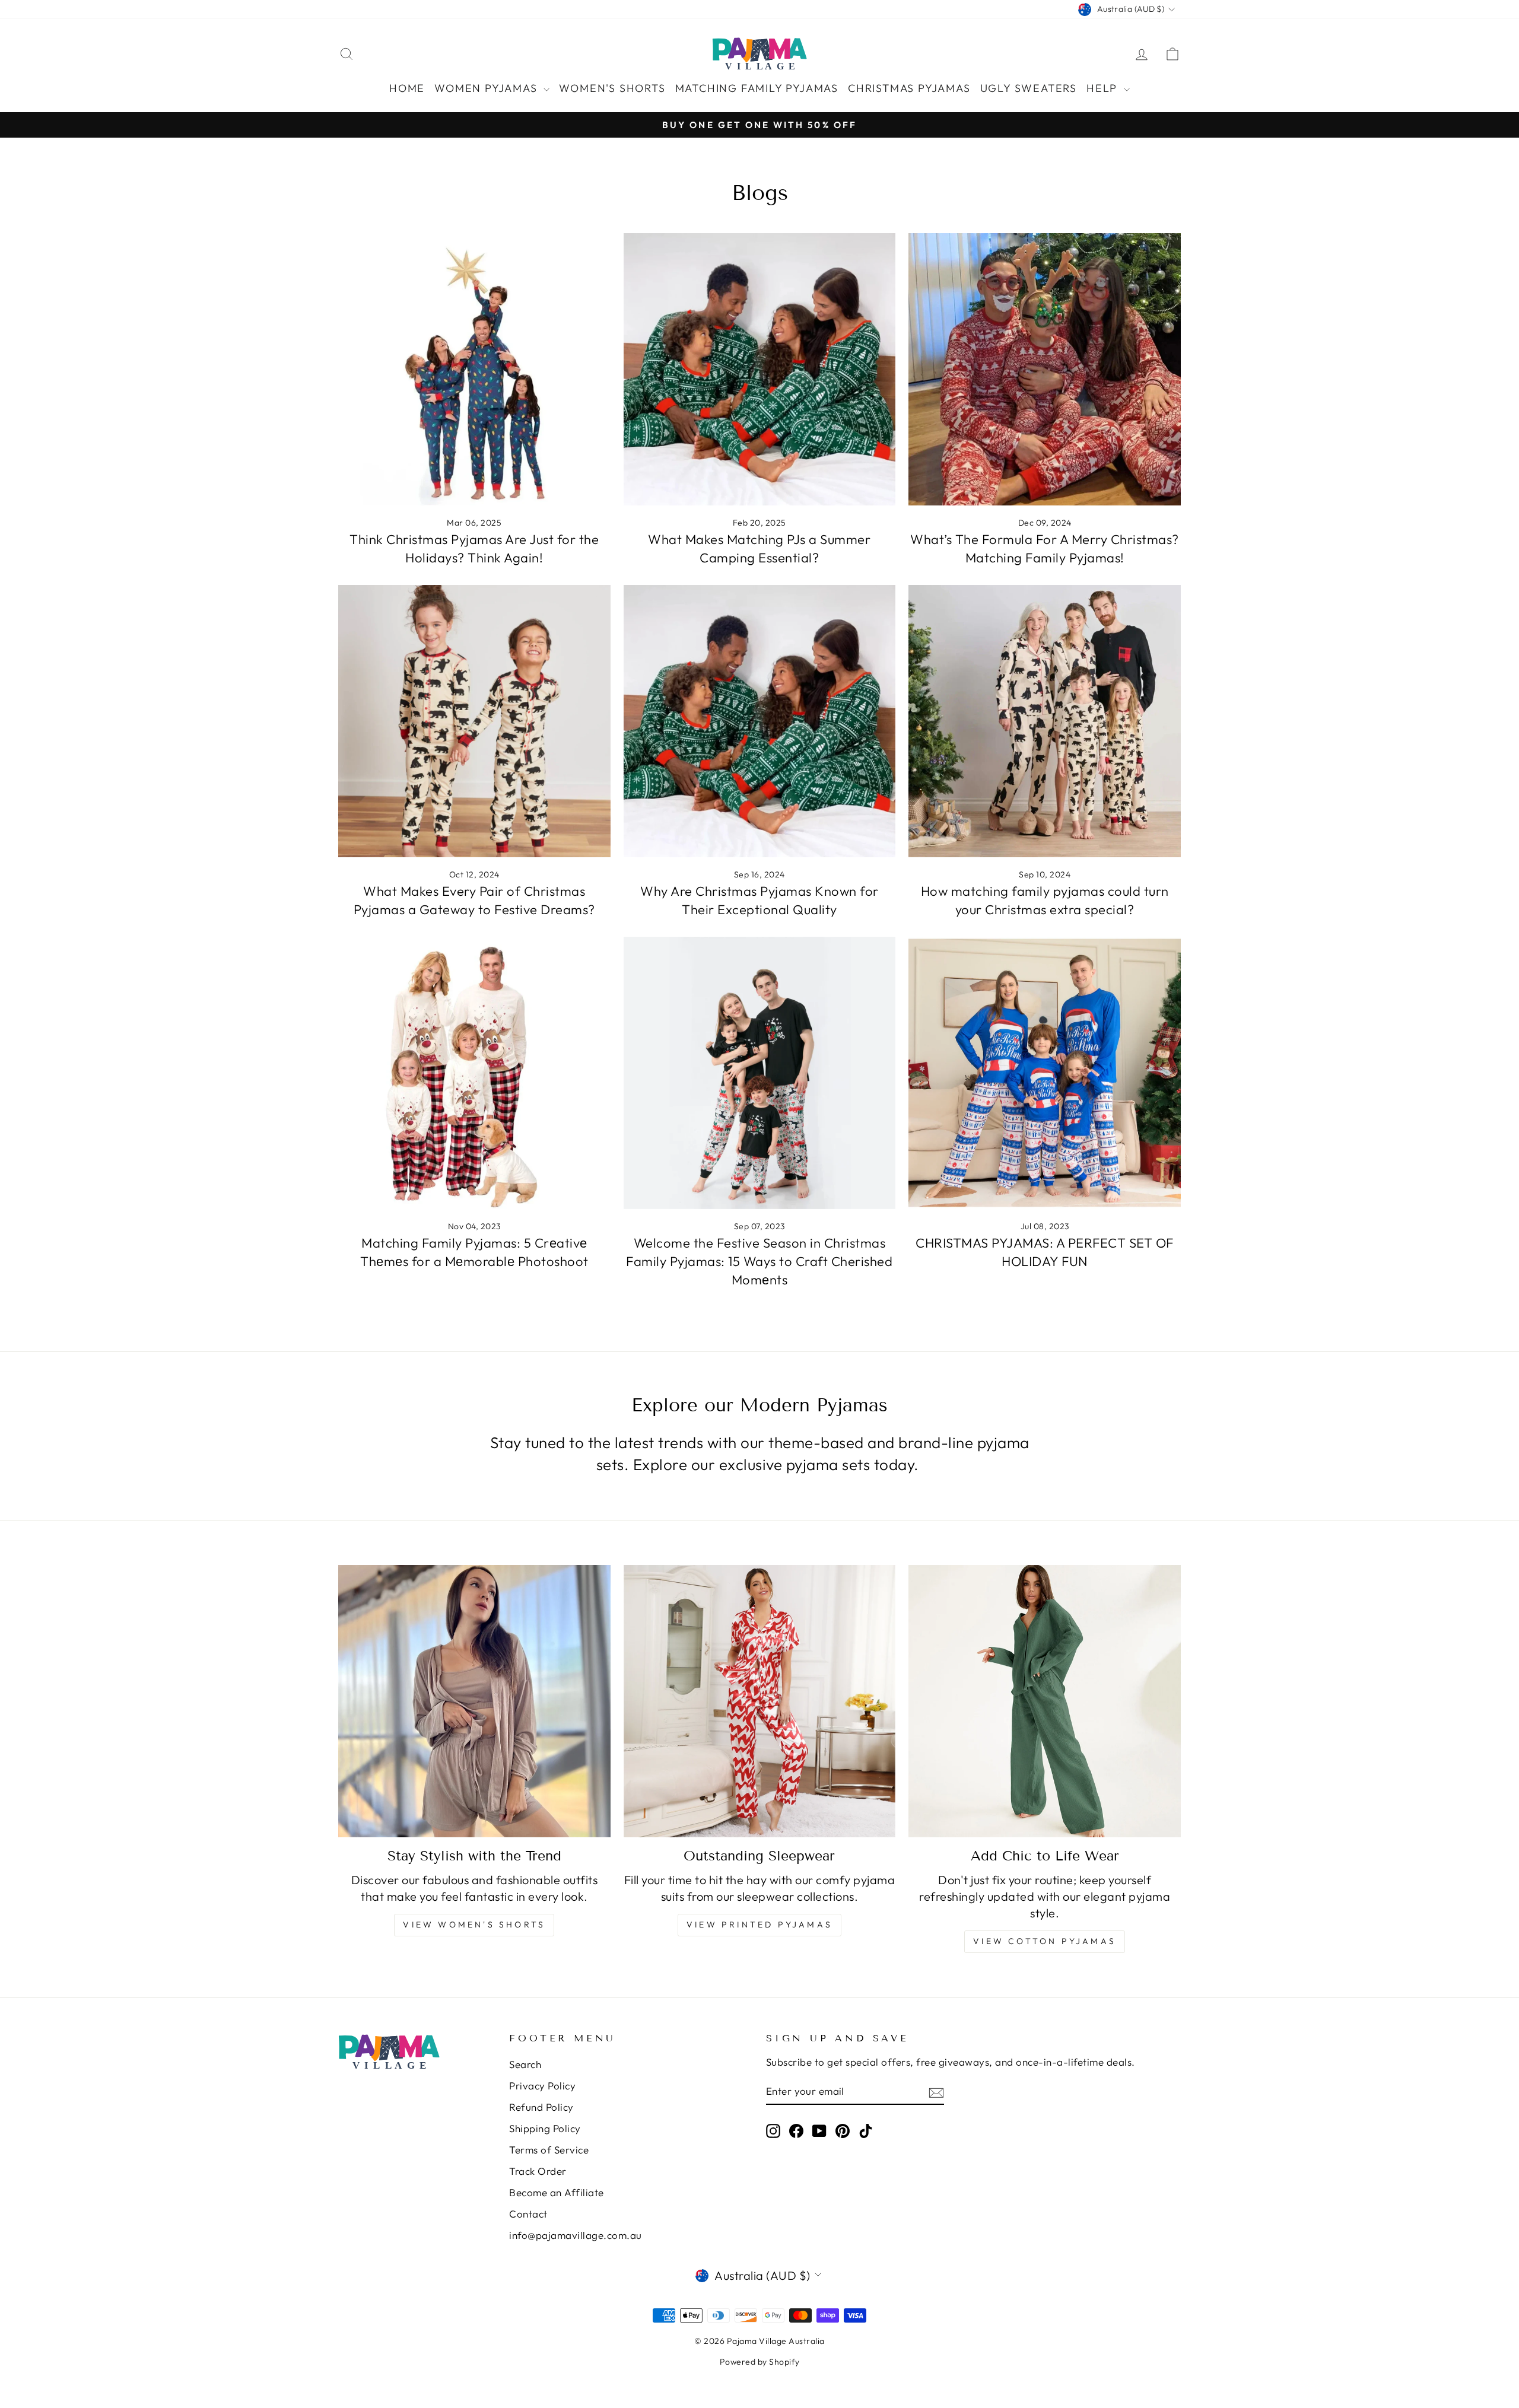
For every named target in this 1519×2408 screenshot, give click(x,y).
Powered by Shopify (760, 2362)
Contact (528, 2214)
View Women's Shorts (474, 1925)
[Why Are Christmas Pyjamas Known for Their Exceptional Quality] (760, 721)
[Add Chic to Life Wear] (1045, 1701)
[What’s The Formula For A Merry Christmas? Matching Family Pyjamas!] (1045, 369)
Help (1104, 88)
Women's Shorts (612, 88)
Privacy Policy (542, 2086)
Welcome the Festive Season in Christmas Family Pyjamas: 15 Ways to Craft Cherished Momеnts (759, 1261)
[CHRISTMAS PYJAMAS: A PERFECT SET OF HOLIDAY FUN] (1045, 1073)
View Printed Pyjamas (759, 1925)
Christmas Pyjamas (909, 88)
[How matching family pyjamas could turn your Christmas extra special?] (1045, 721)
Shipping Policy (545, 2128)
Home (407, 88)
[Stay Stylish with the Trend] (474, 1701)
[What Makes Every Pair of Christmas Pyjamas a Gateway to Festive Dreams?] (474, 721)
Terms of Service (549, 2150)
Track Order (538, 2171)
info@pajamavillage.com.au (576, 2235)
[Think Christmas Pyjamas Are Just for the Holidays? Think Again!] (474, 369)
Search (525, 2064)
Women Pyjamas (487, 88)
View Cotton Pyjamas (1045, 1941)
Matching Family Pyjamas (757, 88)
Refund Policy (541, 2107)
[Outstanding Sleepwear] (760, 1701)
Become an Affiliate (557, 2192)
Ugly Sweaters (1029, 88)
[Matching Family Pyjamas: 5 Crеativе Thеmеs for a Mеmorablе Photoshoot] (474, 1073)
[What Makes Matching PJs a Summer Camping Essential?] (760, 369)
